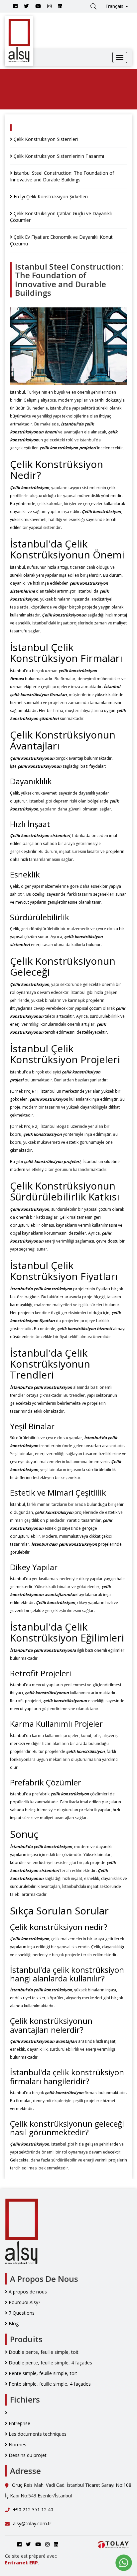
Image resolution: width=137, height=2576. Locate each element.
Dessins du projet (27, 2455)
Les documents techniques (37, 2434)
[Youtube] (38, 6)
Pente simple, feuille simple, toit (42, 2373)
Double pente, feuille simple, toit (43, 2352)
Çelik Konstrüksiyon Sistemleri (45, 139)
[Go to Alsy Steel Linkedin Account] (60, 6)
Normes (17, 2445)
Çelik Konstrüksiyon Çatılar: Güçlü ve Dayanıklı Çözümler (61, 217)
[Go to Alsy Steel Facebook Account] (15, 6)
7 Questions (21, 2313)
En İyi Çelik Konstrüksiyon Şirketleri (50, 196)
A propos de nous (27, 2292)
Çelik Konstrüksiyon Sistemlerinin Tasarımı (58, 156)
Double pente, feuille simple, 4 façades (50, 2363)
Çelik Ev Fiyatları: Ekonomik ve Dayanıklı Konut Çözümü (61, 240)
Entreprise (19, 2423)
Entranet (16, 2563)
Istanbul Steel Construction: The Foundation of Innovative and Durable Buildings (62, 176)
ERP (34, 2563)
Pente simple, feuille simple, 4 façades (49, 2384)
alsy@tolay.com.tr (32, 2523)
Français (115, 6)
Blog (13, 2323)
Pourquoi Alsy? (24, 2302)
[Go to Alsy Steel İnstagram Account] (49, 6)
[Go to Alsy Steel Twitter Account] (26, 6)
